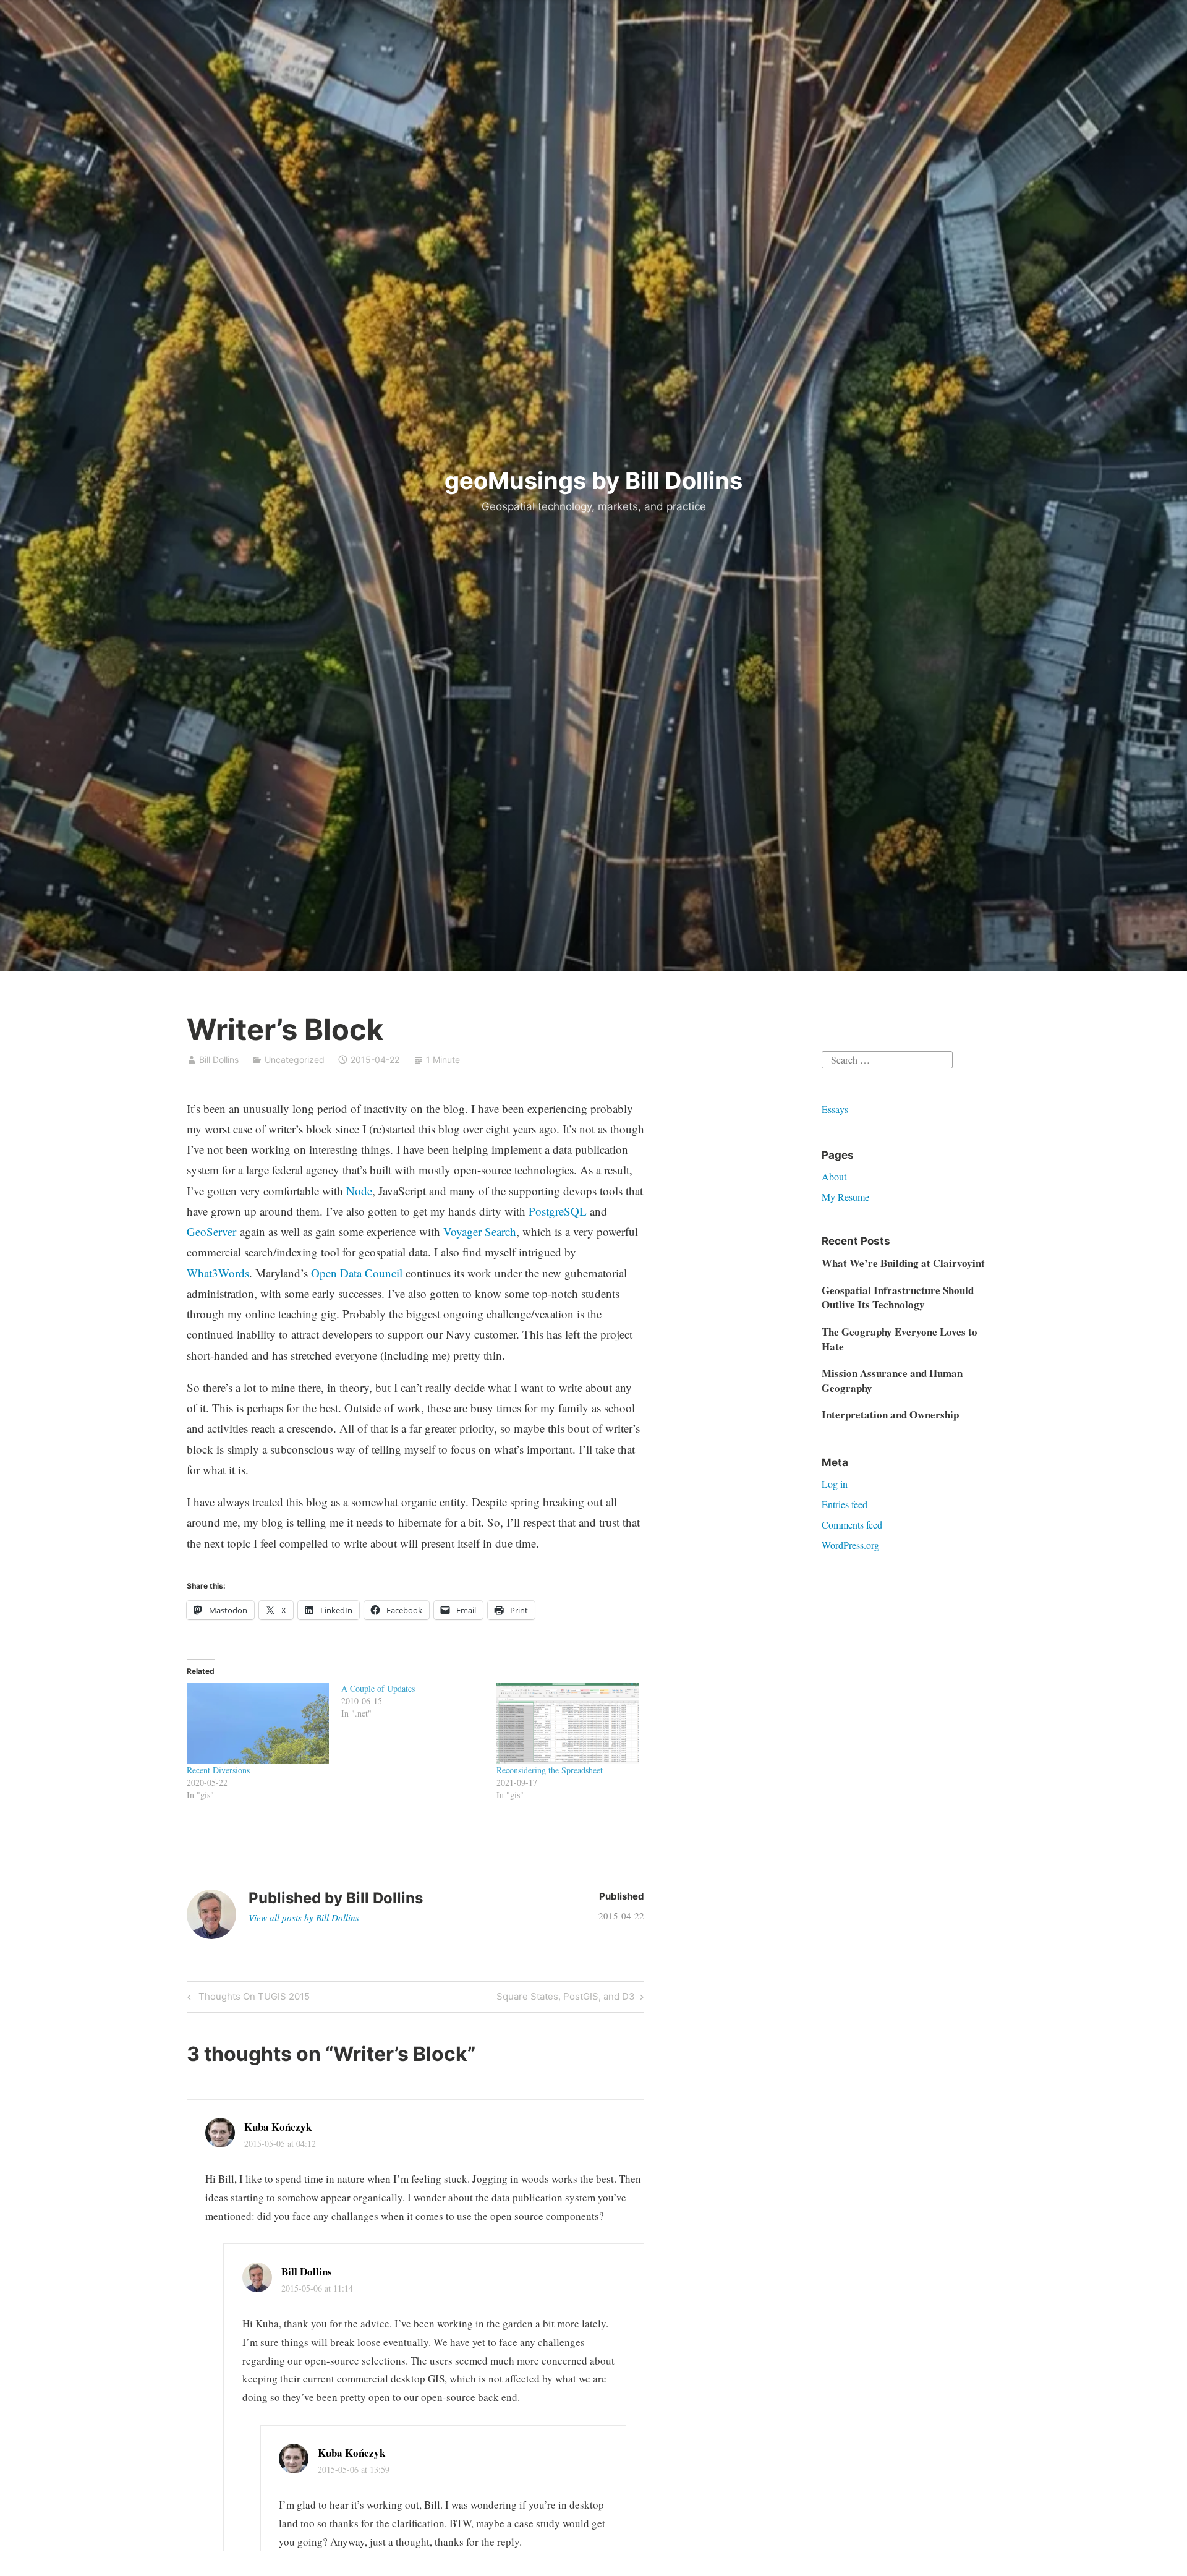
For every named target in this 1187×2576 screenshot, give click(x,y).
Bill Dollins (219, 1060)
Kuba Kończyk (278, 2127)
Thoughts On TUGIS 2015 (252, 1998)
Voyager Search (480, 1231)
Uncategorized (295, 1060)
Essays (835, 1109)
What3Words (218, 1273)
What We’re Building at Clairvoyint (903, 1263)
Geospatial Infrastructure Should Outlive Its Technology (898, 1298)
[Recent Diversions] (258, 1723)
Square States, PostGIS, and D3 (566, 1998)
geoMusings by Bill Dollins (593, 480)
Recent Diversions (218, 1770)
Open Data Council (357, 1273)
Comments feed (852, 1525)
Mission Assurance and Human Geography (892, 1380)
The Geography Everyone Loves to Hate (900, 1339)
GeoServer (211, 1231)
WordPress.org (850, 1545)
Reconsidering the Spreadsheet (550, 1770)
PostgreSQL (558, 1211)
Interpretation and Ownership (890, 1414)
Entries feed (845, 1504)
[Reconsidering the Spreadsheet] (568, 1723)
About (834, 1176)
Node (359, 1191)
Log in (835, 1484)
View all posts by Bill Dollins (304, 1917)
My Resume (845, 1197)
